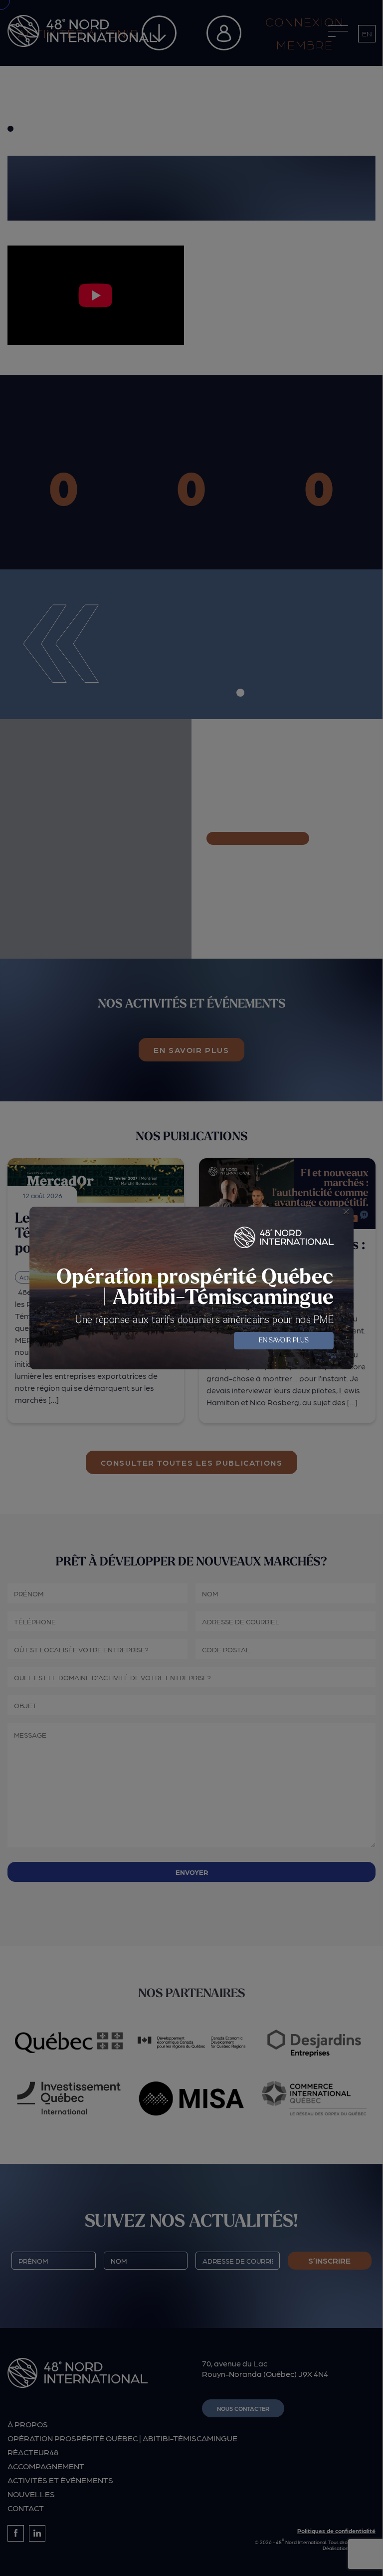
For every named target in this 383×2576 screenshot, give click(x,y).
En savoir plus (284, 1341)
